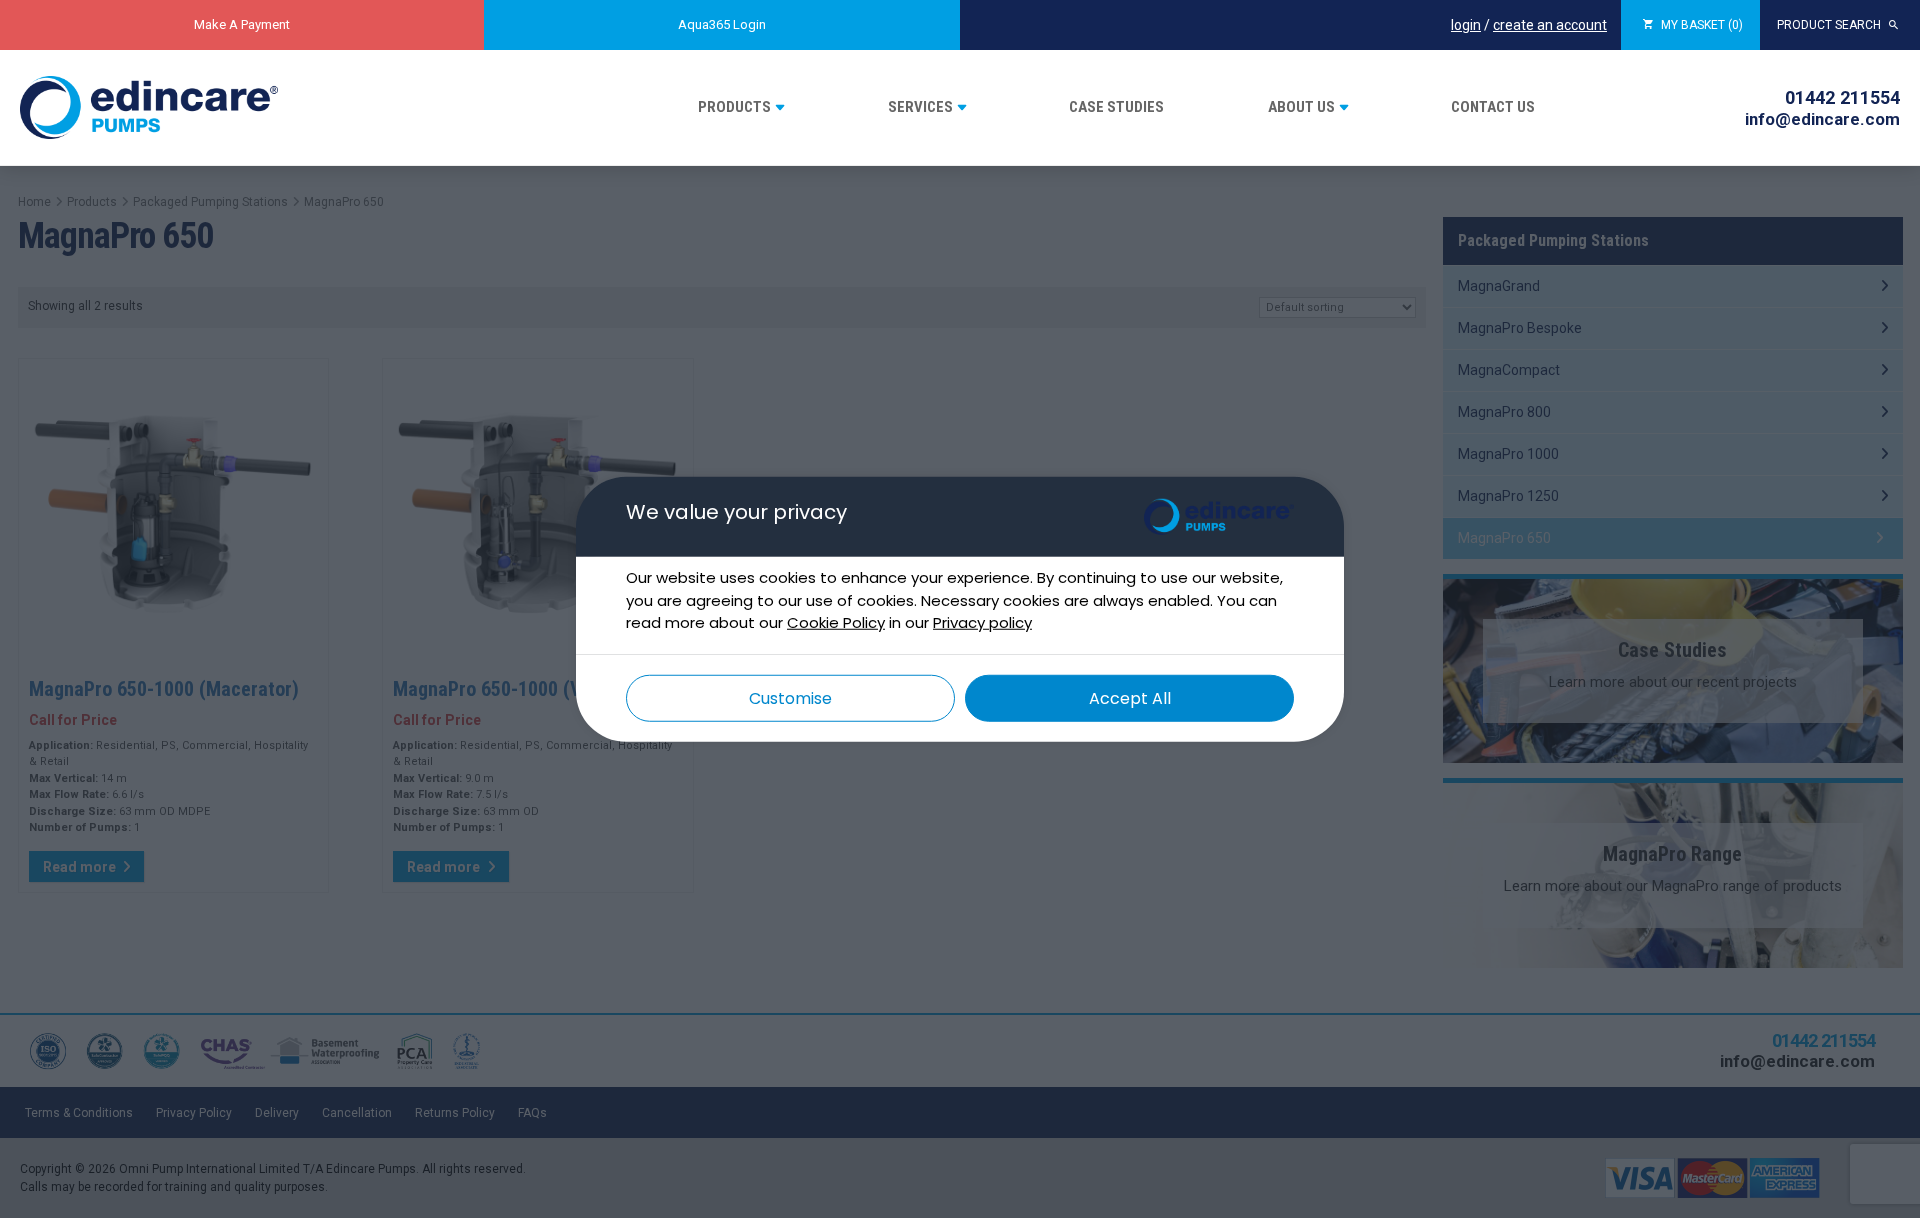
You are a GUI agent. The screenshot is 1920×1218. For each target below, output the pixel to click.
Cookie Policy (836, 622)
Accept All (1130, 697)
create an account (1550, 25)
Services (920, 107)
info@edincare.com (1822, 119)
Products (734, 107)
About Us (1301, 107)
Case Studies (1116, 107)
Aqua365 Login (722, 24)
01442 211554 (1842, 97)
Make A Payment (242, 24)
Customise (790, 697)
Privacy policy (982, 622)
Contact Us (1493, 107)
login (1466, 25)
